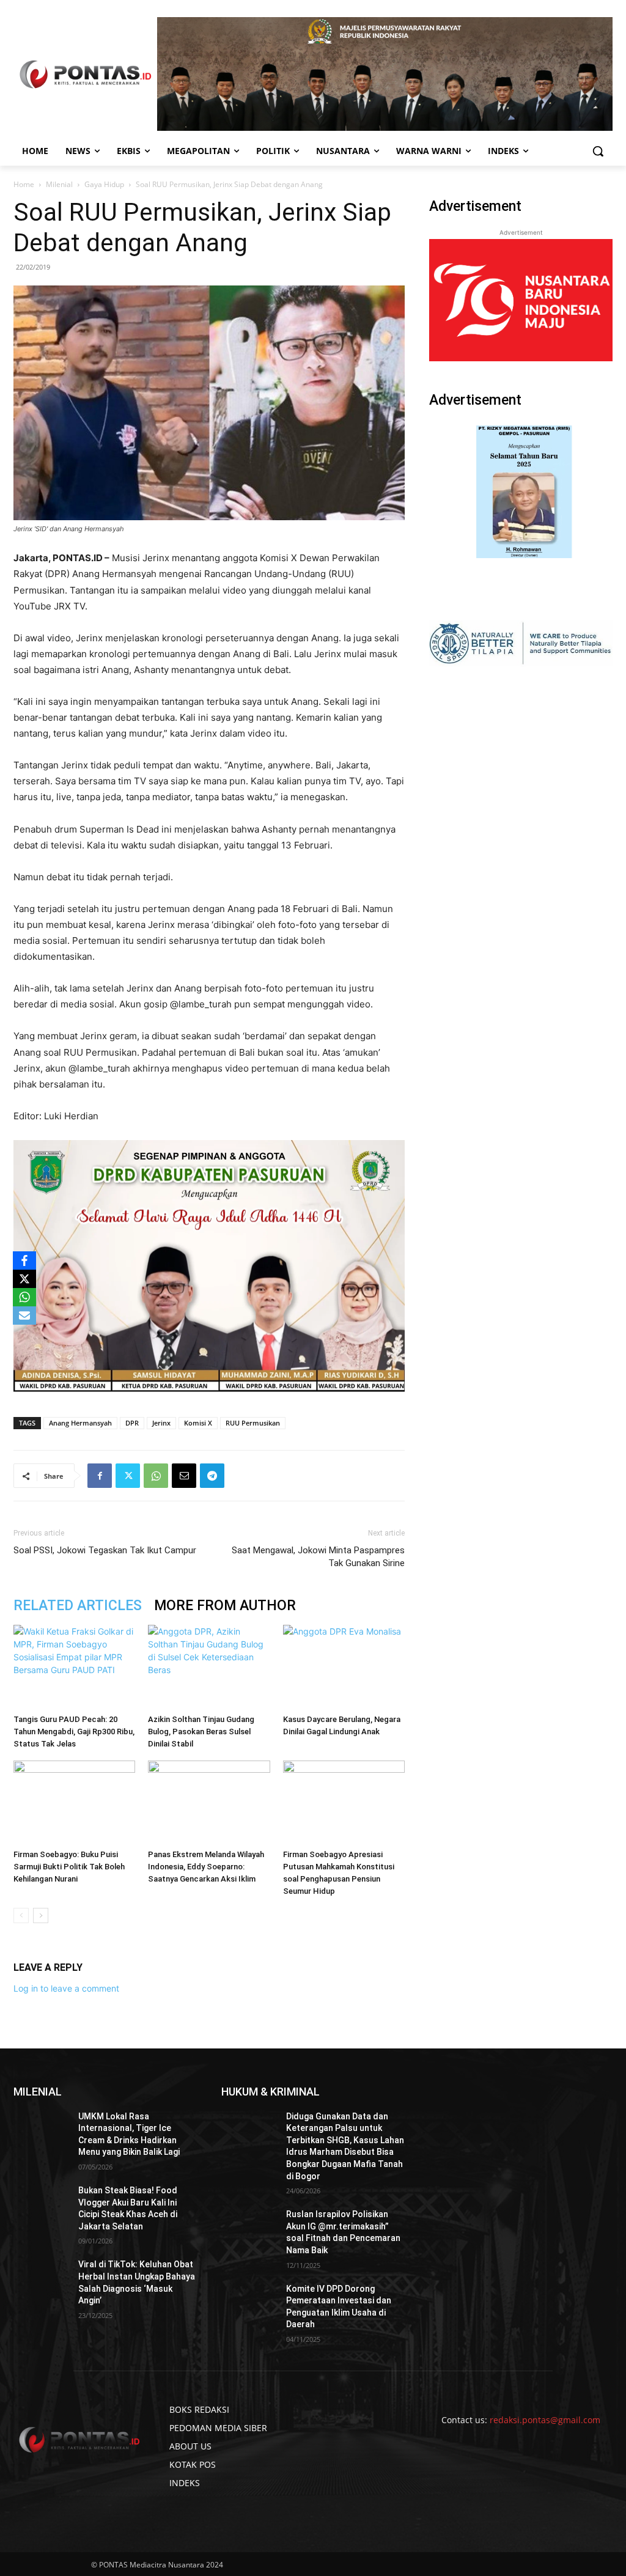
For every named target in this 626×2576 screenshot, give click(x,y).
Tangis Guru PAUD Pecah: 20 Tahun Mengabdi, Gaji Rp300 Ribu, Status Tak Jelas (74, 1731)
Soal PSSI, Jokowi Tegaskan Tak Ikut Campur (105, 1550)
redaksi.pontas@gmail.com (545, 2420)
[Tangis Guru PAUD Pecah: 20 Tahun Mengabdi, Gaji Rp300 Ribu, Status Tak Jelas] (74, 1667)
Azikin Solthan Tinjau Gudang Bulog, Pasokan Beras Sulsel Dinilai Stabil (201, 1731)
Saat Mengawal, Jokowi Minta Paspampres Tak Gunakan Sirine (318, 1557)
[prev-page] (21, 1915)
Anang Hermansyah (80, 1423)
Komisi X (198, 1423)
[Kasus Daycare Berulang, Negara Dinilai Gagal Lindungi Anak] (344, 1667)
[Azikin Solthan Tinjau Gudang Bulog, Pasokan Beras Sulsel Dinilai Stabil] (209, 1667)
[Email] (184, 1476)
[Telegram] (212, 1476)
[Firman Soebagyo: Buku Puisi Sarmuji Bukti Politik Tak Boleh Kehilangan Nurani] (74, 1802)
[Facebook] (100, 1476)
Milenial (59, 184)
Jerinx (161, 1423)
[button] (598, 151)
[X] (24, 1279)
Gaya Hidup (104, 184)
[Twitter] (128, 1476)
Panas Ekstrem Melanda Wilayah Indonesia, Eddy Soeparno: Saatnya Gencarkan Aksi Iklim (206, 1867)
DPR (132, 1423)
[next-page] (41, 1915)
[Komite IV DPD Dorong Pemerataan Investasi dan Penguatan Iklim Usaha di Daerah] (249, 2302)
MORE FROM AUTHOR (225, 1606)
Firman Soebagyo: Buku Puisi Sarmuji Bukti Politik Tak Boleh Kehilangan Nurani (69, 1867)
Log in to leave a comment (66, 1988)
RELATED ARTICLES (78, 1606)
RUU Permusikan (253, 1423)
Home (24, 184)
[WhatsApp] (156, 1476)
